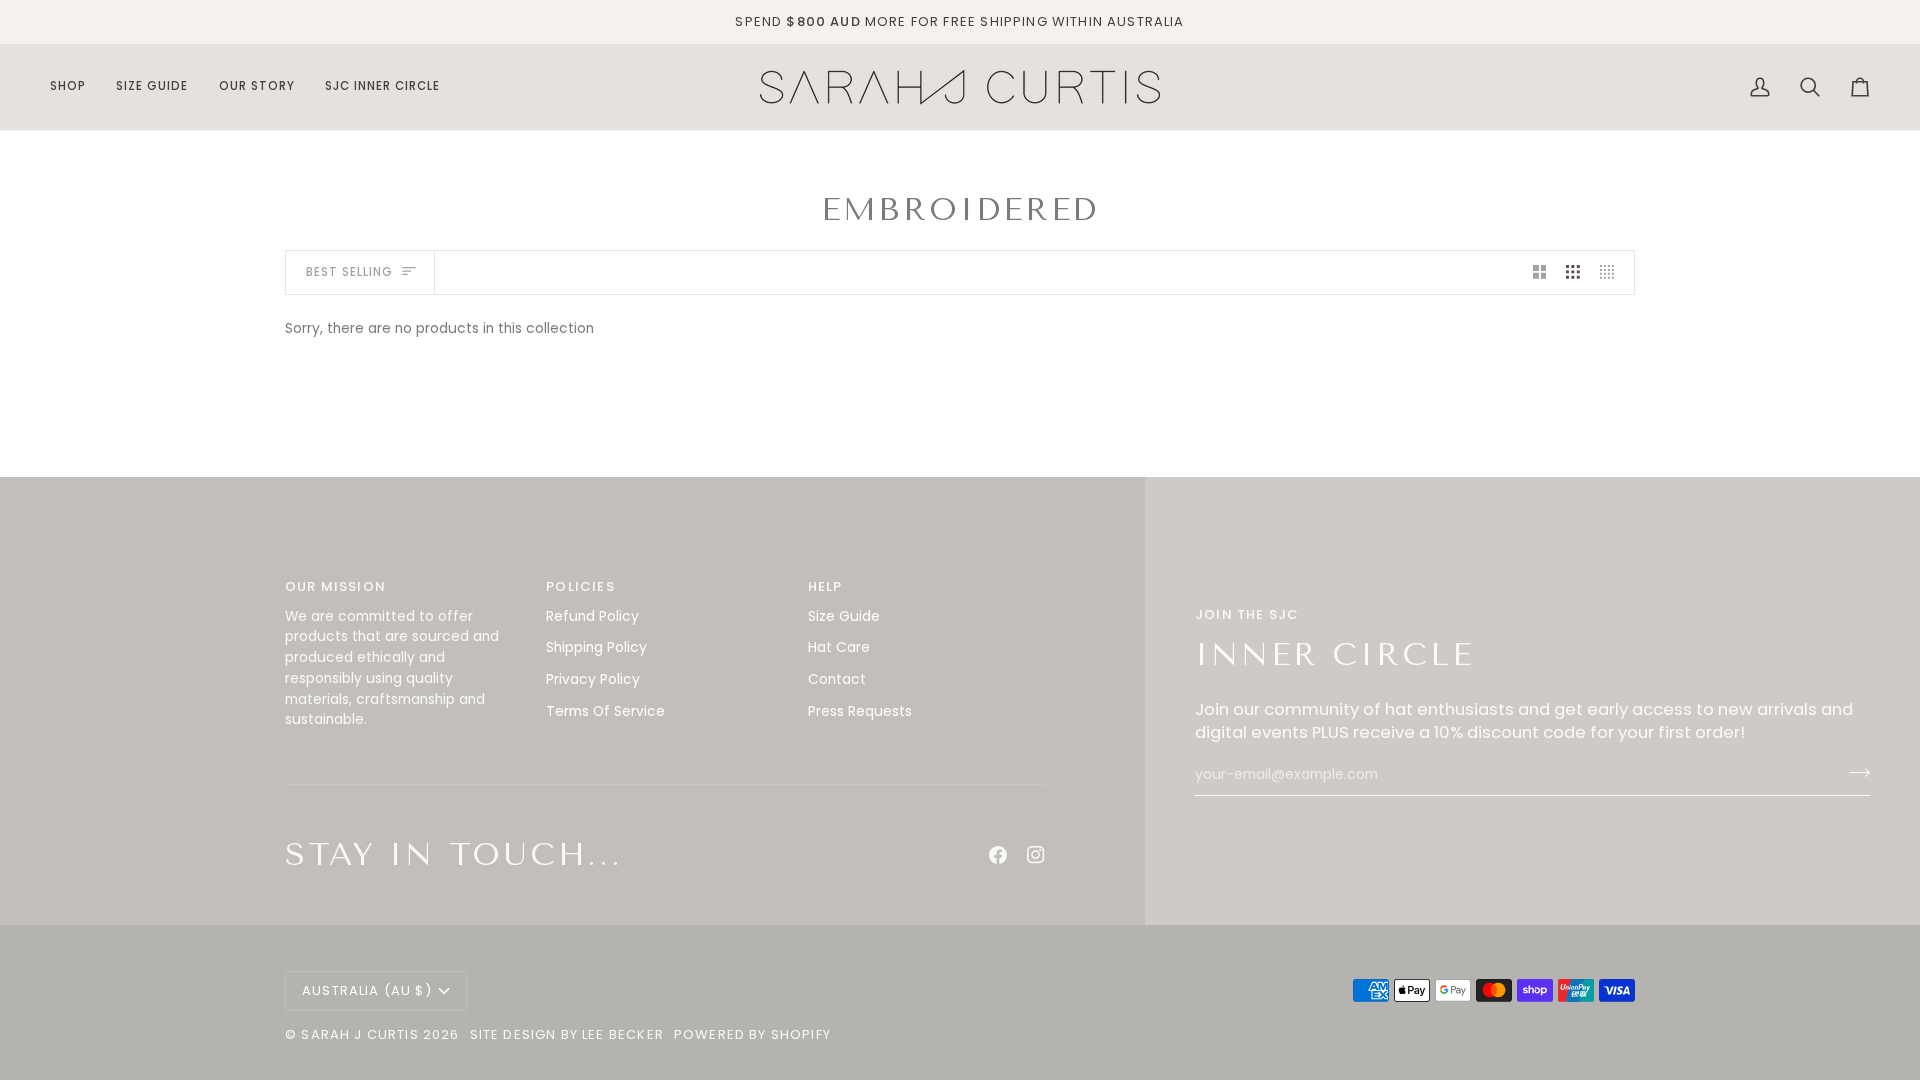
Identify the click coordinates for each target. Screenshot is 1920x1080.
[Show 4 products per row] (1612, 272)
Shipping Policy (596, 647)
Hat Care (839, 647)
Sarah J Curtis (359, 1034)
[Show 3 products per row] (1573, 272)
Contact (837, 679)
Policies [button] (580, 586)
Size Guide (844, 616)
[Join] (1853, 773)
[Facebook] (998, 855)
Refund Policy (592, 616)
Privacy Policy (593, 679)
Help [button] (825, 586)
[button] (75, 87)
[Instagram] (1036, 855)
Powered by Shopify (752, 1034)
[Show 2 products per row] (1540, 272)
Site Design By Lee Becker (567, 1034)
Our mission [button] (335, 586)
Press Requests (860, 711)
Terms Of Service (605, 711)
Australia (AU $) (367, 990)
